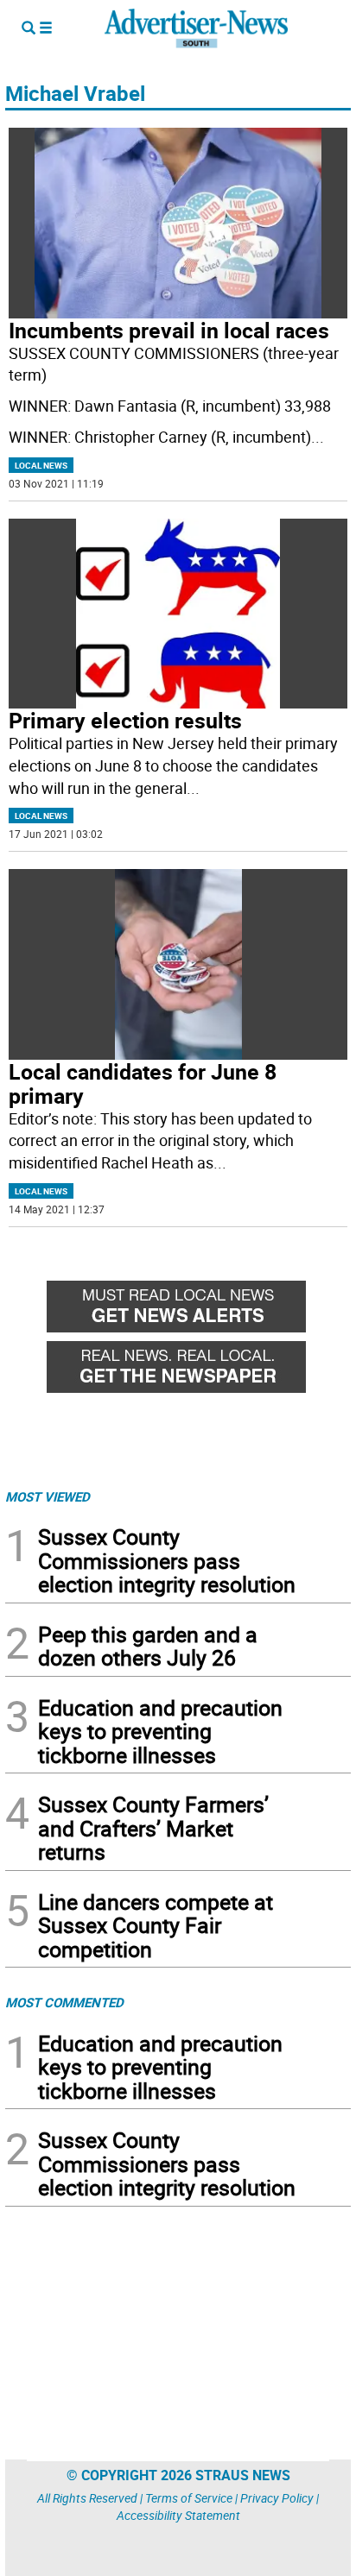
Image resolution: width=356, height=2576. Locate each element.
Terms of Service (189, 2498)
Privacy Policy (277, 2498)
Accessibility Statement (178, 2515)
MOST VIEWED (48, 1496)
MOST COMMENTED (64, 2002)
